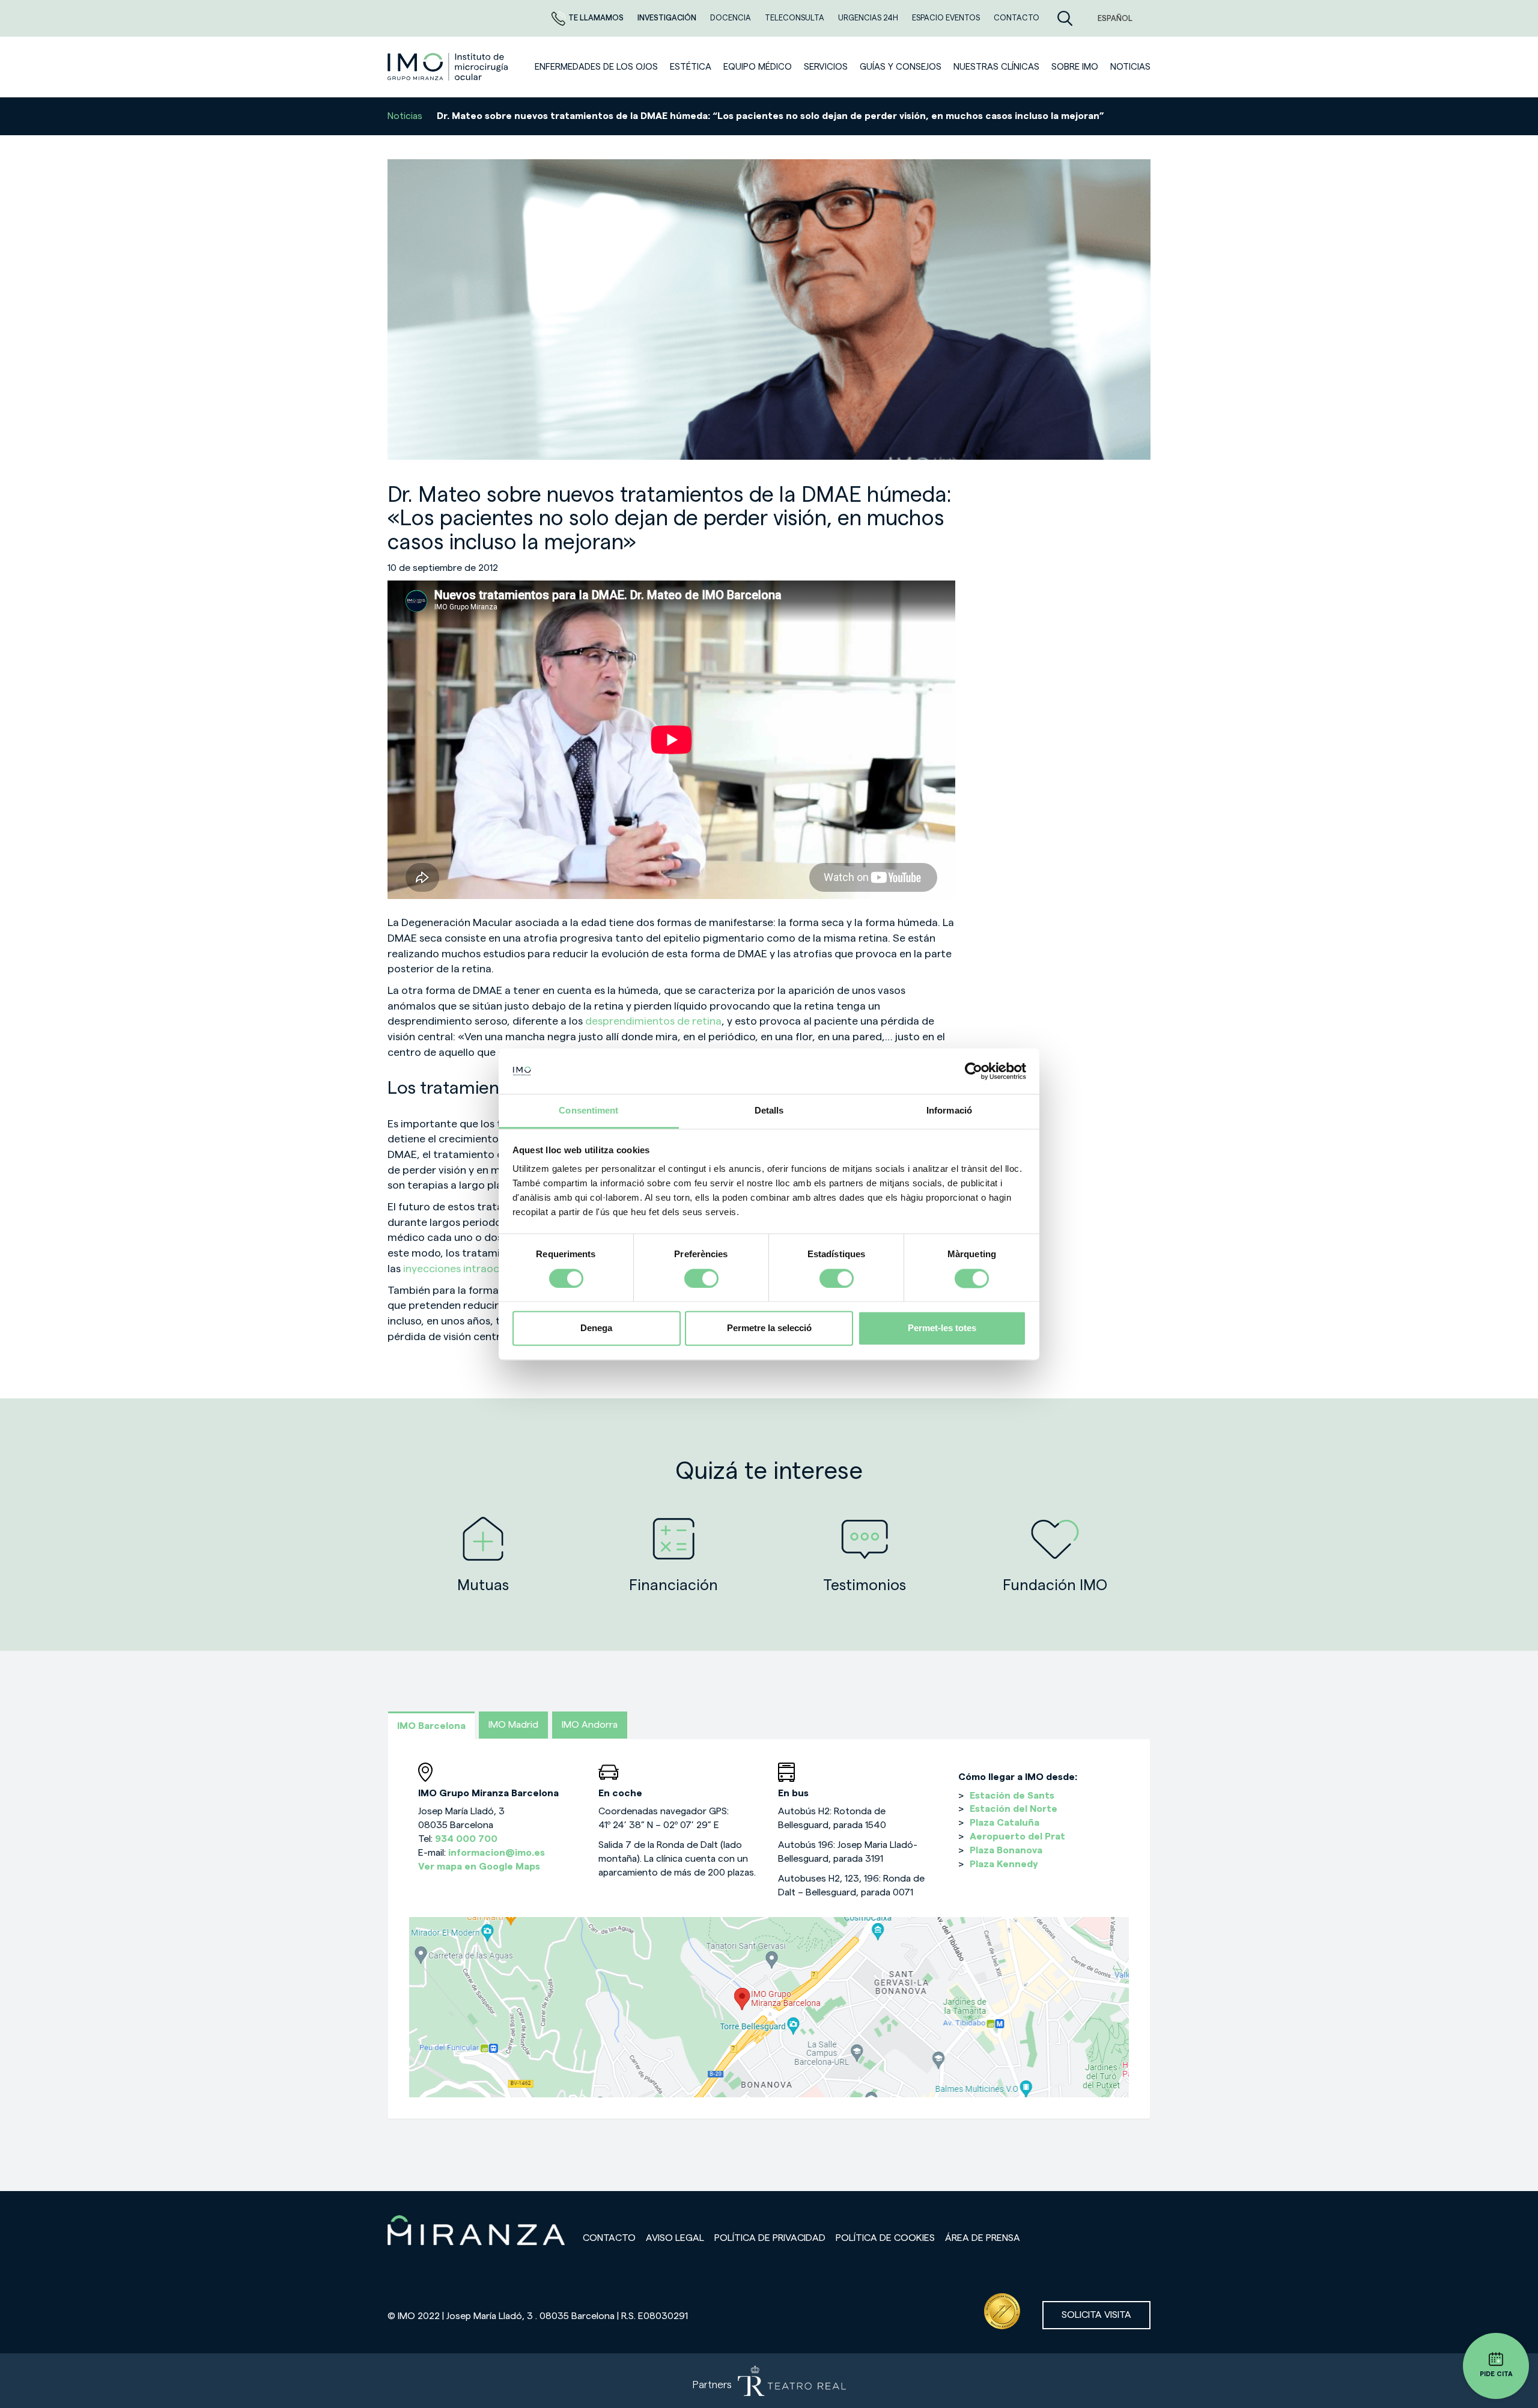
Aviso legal (675, 2238)
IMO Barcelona (431, 1726)
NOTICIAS (1130, 67)
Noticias (405, 116)
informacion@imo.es (497, 1853)
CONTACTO (1017, 18)
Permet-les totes (942, 1328)
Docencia (731, 18)
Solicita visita (1096, 2315)
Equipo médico (758, 67)
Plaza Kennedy (1004, 1864)
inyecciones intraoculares (466, 1269)
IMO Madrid (513, 1725)
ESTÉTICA (691, 67)
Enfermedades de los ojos (596, 67)
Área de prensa (983, 2238)
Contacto (609, 2238)
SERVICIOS (826, 67)
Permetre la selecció (769, 1328)
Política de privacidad (770, 2238)
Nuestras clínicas (996, 67)
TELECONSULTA (795, 18)
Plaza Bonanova (1006, 1850)
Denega (596, 1328)
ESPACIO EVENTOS (947, 18)
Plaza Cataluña (1005, 1823)
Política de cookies (885, 2238)
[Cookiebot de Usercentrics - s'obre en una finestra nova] (974, 1071)
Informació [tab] (949, 1111)
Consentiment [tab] (588, 1111)
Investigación (668, 18)
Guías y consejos (901, 67)
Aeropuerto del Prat (1017, 1836)
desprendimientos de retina (653, 1021)
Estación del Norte (1014, 1809)
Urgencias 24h (869, 18)
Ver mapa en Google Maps (479, 1867)
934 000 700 (466, 1839)
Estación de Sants (1012, 1796)
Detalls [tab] (769, 1111)
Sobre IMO (1075, 67)
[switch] (701, 1278)
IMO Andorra (590, 1725)
